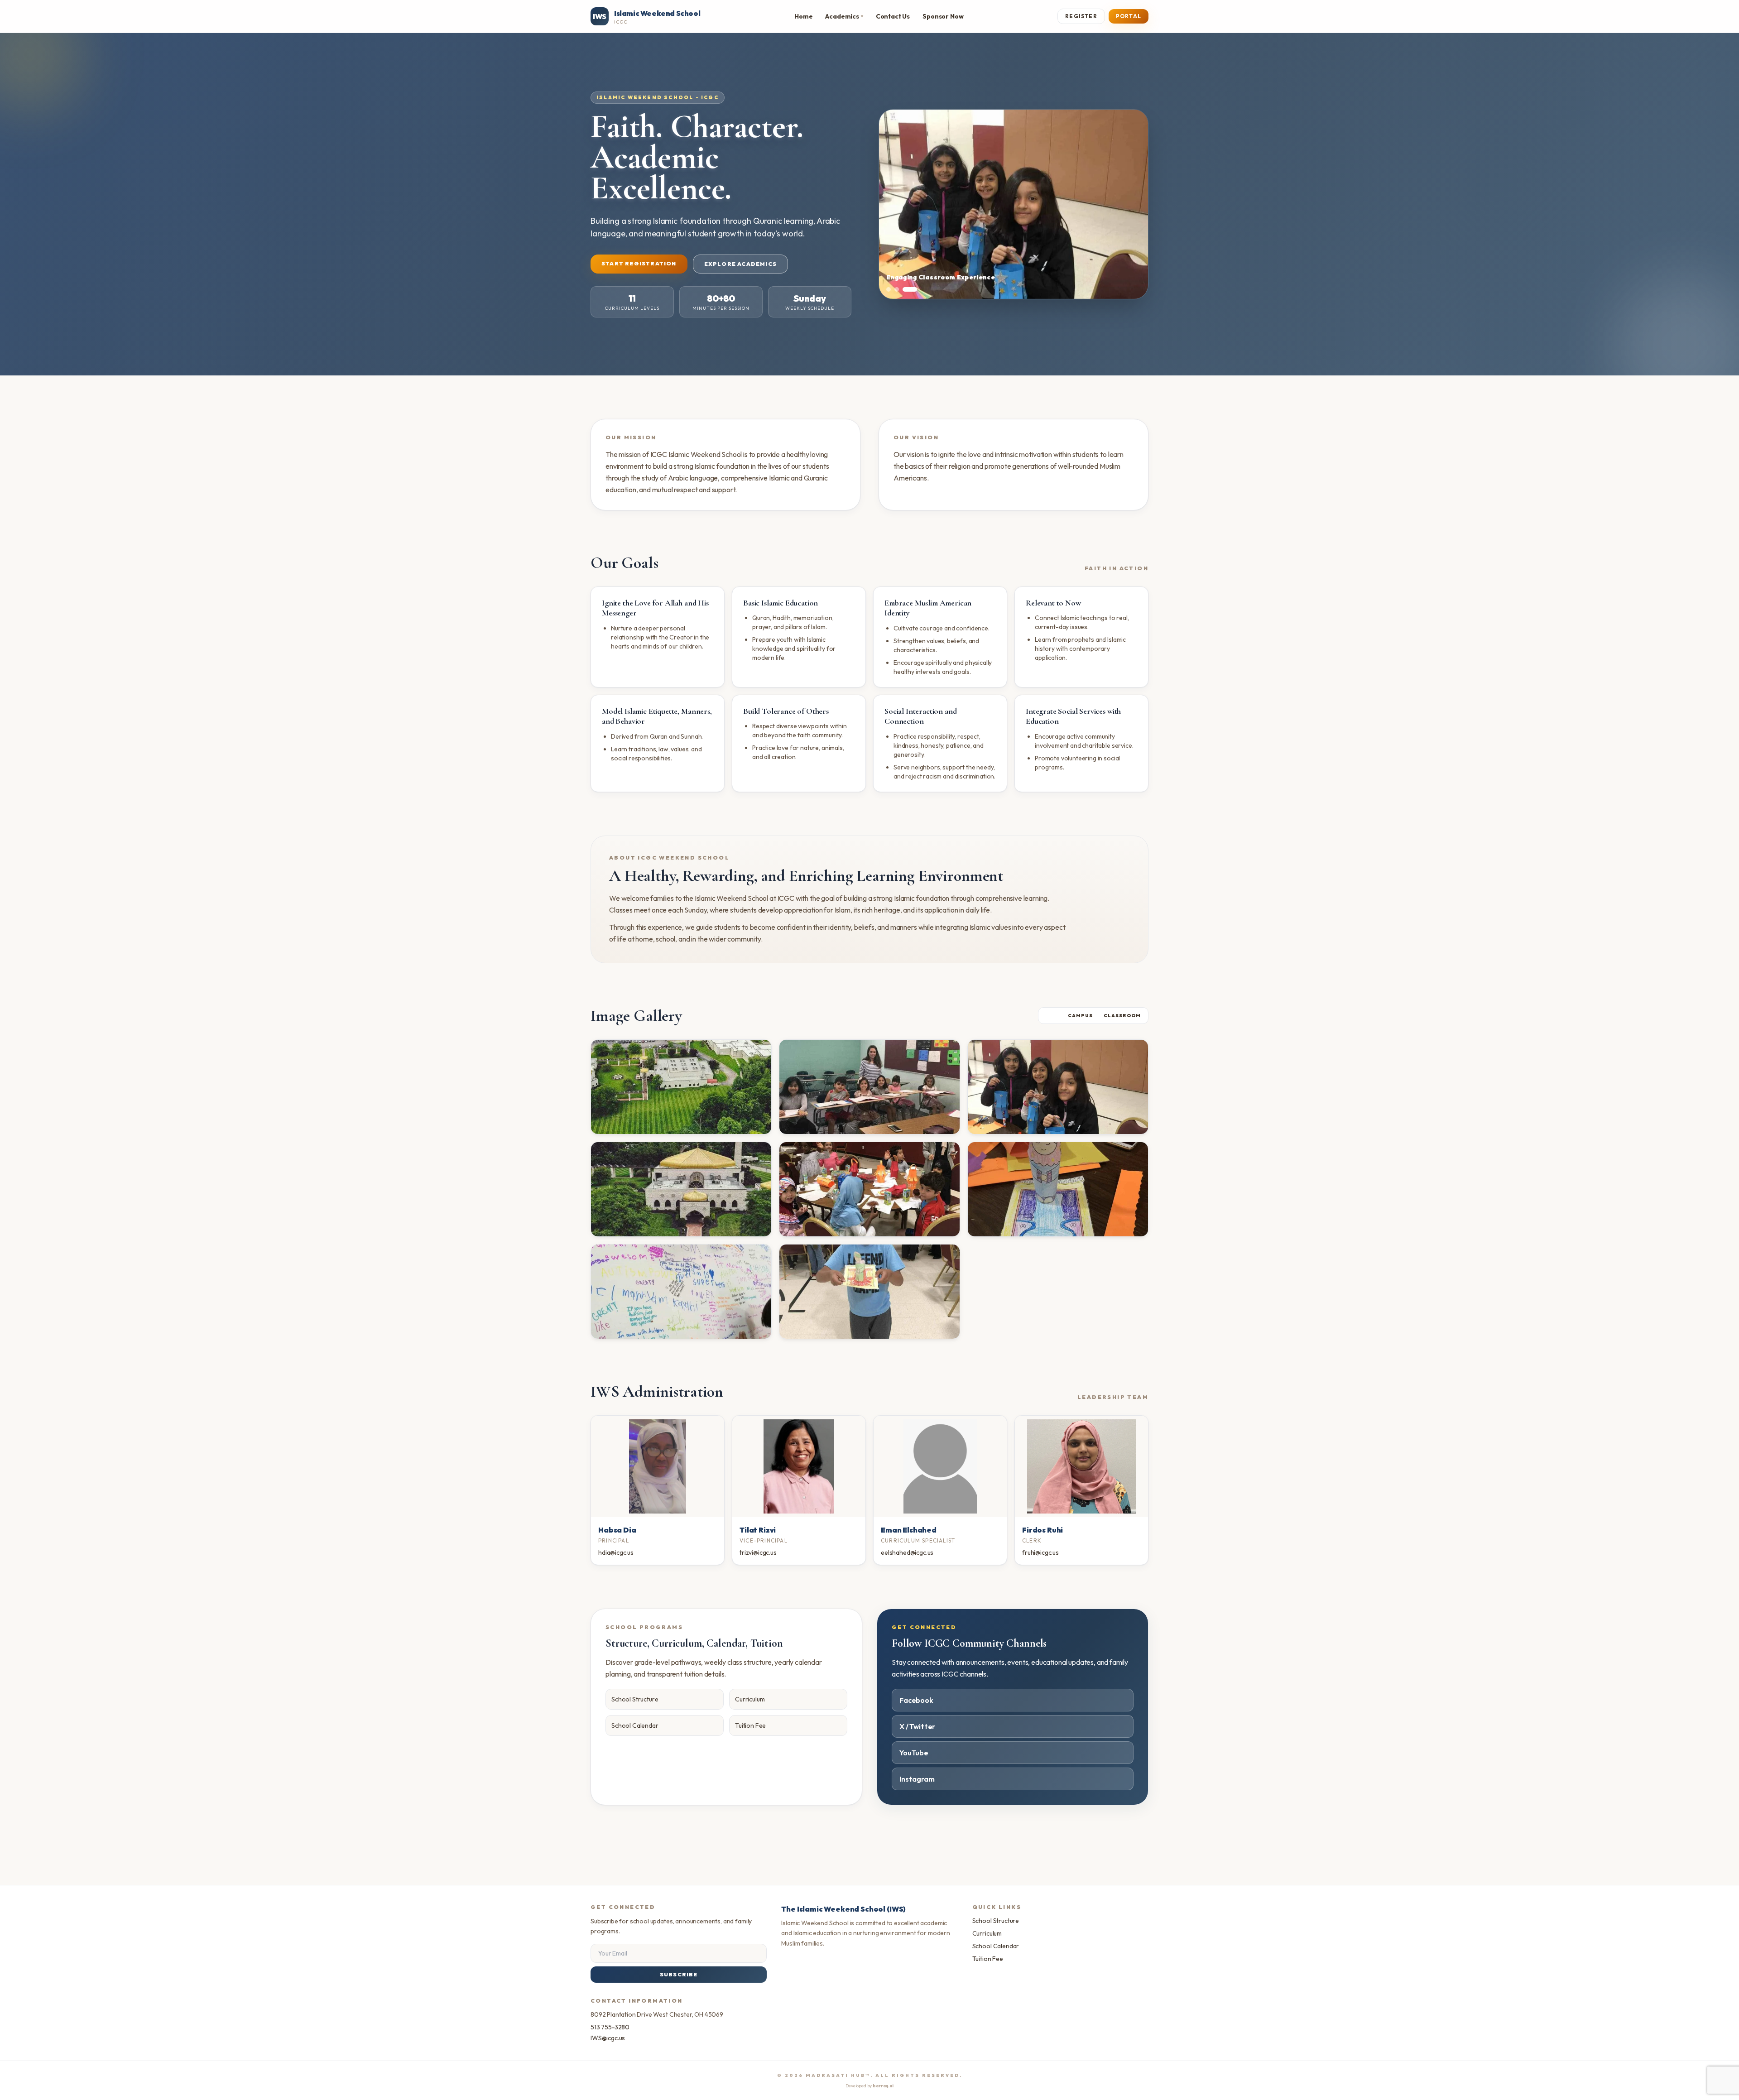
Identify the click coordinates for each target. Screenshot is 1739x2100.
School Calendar (635, 1725)
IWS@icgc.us (608, 2038)
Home (803, 16)
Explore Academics (740, 264)
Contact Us (893, 16)
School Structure (635, 1699)
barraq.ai (883, 2086)
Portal (1129, 16)
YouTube (914, 1753)
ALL (1051, 1016)
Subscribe (679, 1974)
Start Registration (639, 263)
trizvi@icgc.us (758, 1552)
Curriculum (750, 1699)
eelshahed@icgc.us (907, 1552)
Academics (844, 16)
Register (1081, 16)
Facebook (916, 1700)
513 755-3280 (610, 2027)
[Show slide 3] (915, 289)
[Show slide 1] (894, 289)
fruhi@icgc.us (1040, 1552)
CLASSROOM (1122, 1016)
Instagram (917, 1779)
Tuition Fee (750, 1725)
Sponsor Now (943, 16)
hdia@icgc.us (616, 1552)
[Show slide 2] (907, 289)
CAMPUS (1080, 1016)
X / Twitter (917, 1726)
